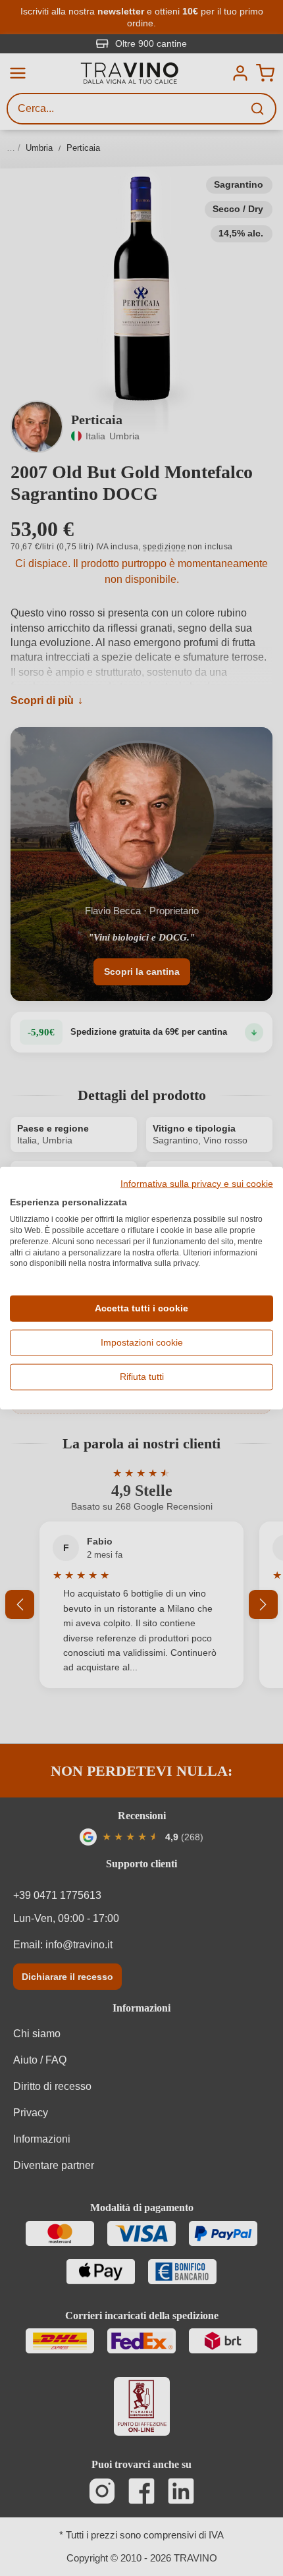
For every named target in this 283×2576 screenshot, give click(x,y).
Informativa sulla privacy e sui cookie (197, 1184)
